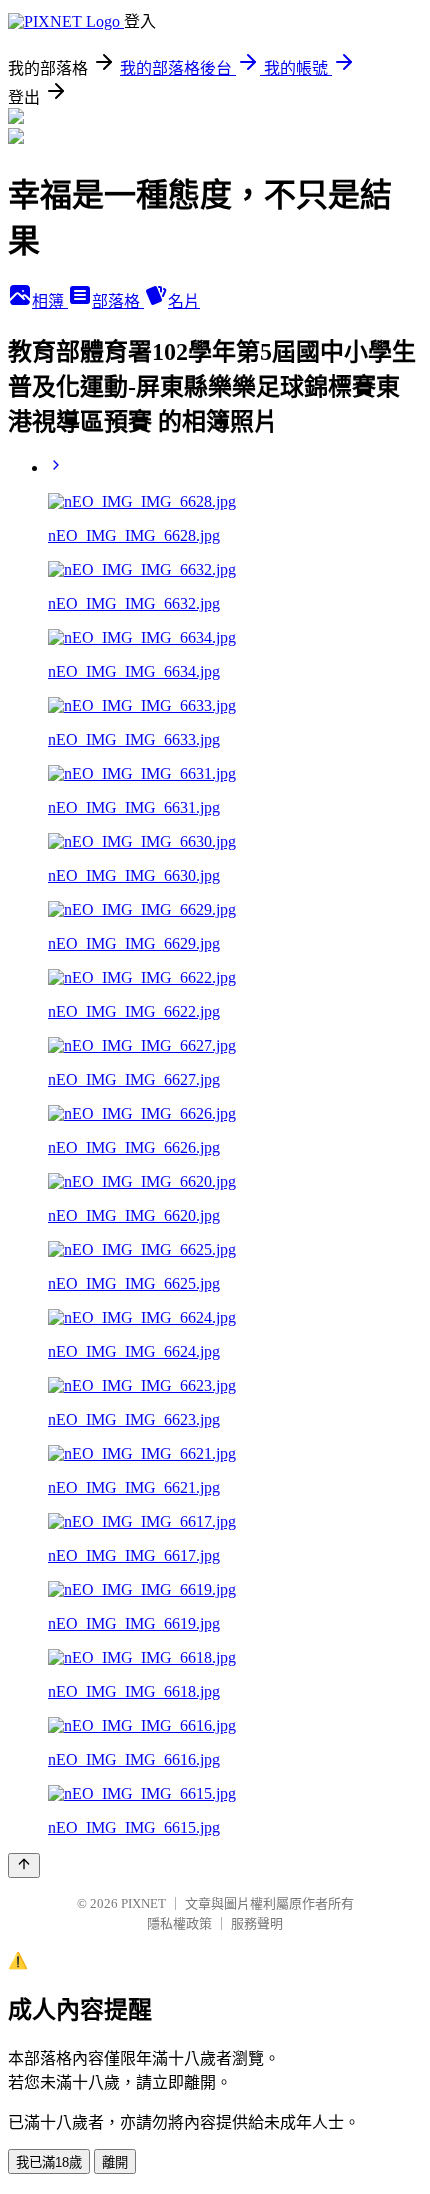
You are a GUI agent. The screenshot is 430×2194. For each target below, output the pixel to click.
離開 (115, 2162)
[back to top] (24, 1865)
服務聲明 (257, 1923)
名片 (184, 301)
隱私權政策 (179, 1923)
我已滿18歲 (49, 2162)
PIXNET (143, 1903)
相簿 (50, 301)
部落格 (118, 301)
